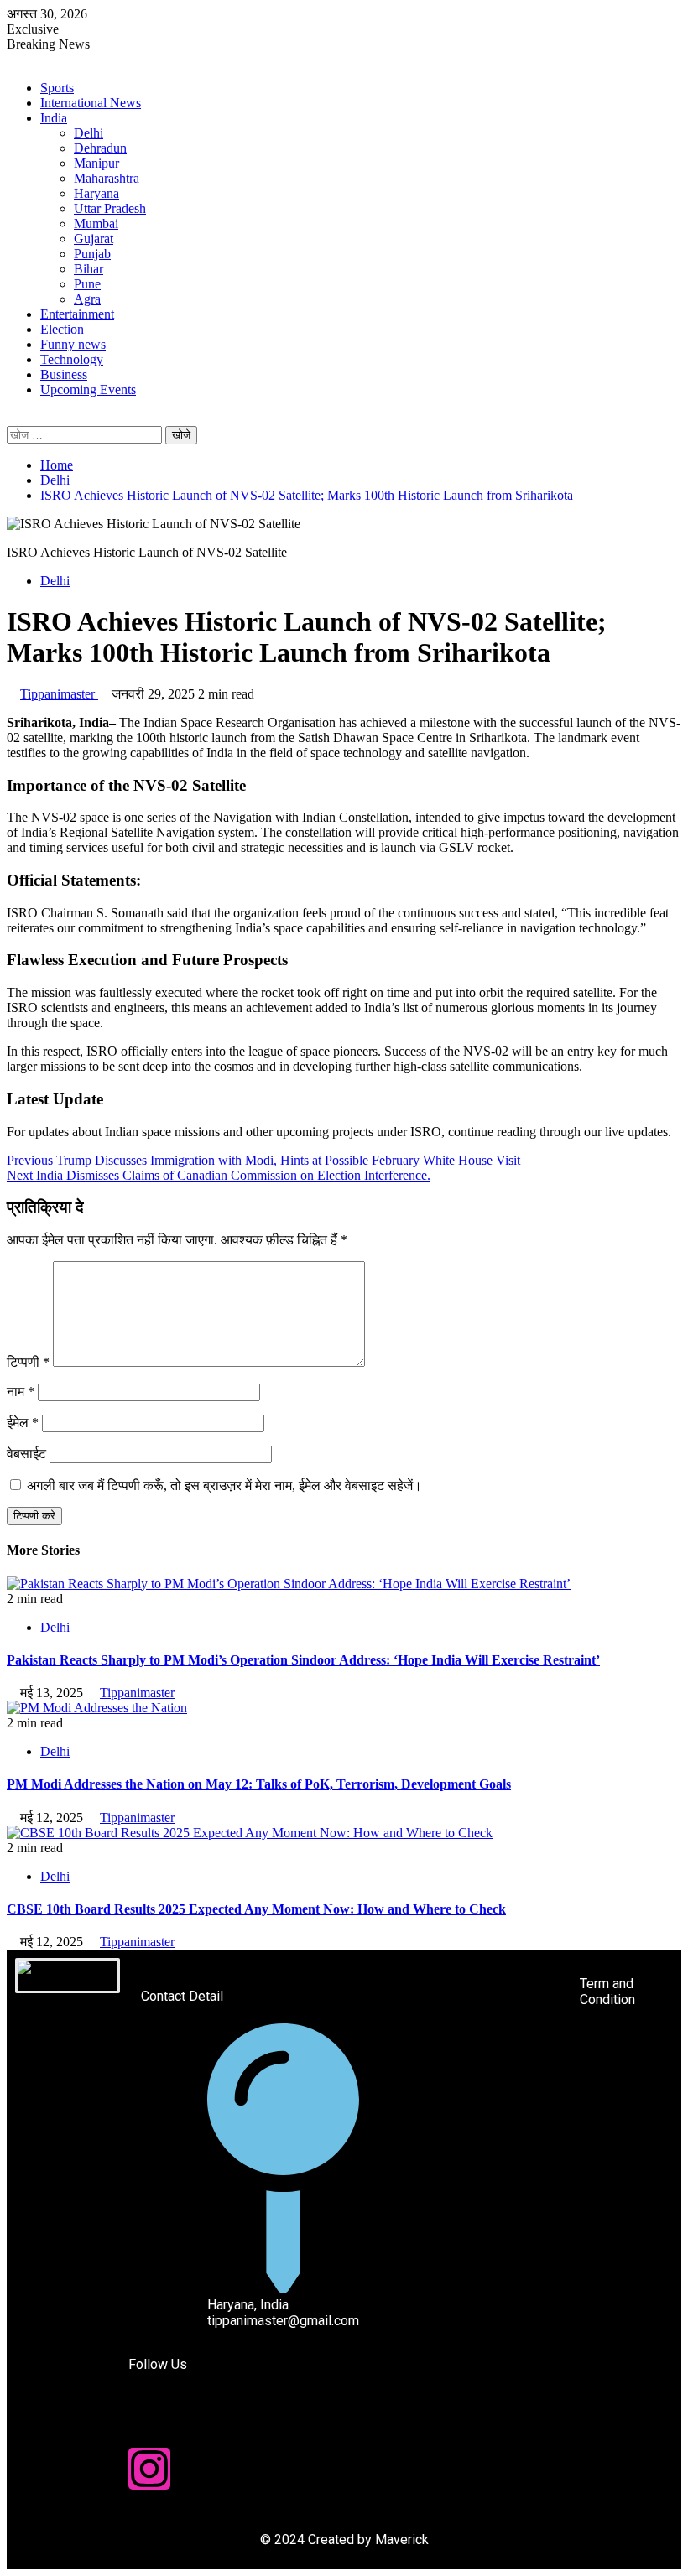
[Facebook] (149, 2423)
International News (91, 103)
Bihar (89, 269)
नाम (21, 1392)
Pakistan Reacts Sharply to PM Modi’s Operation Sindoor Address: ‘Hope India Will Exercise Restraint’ (303, 1660)
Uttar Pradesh (110, 208)
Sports (57, 88)
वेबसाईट (26, 1454)
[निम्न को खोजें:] (86, 434)
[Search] (12, 418)
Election (62, 329)
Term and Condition (607, 1992)
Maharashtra (107, 178)
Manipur (96, 163)
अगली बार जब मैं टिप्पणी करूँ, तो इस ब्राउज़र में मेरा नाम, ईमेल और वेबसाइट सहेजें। (224, 1485)
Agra (87, 299)
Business (64, 374)
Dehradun (100, 148)
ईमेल (23, 1423)
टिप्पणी (28, 1362)
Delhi (89, 133)
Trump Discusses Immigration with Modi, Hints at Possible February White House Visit (263, 1160)
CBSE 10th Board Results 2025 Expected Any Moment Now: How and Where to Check (256, 1909)
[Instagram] (149, 2469)
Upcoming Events (88, 390)
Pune (87, 284)
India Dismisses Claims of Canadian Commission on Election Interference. (219, 1175)
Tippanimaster (59, 694)
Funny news (73, 344)
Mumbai (96, 223)
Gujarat (94, 239)
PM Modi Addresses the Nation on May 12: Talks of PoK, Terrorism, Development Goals (259, 1784)
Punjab (92, 254)
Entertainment (77, 314)
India (54, 118)
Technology (72, 359)
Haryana (96, 193)
